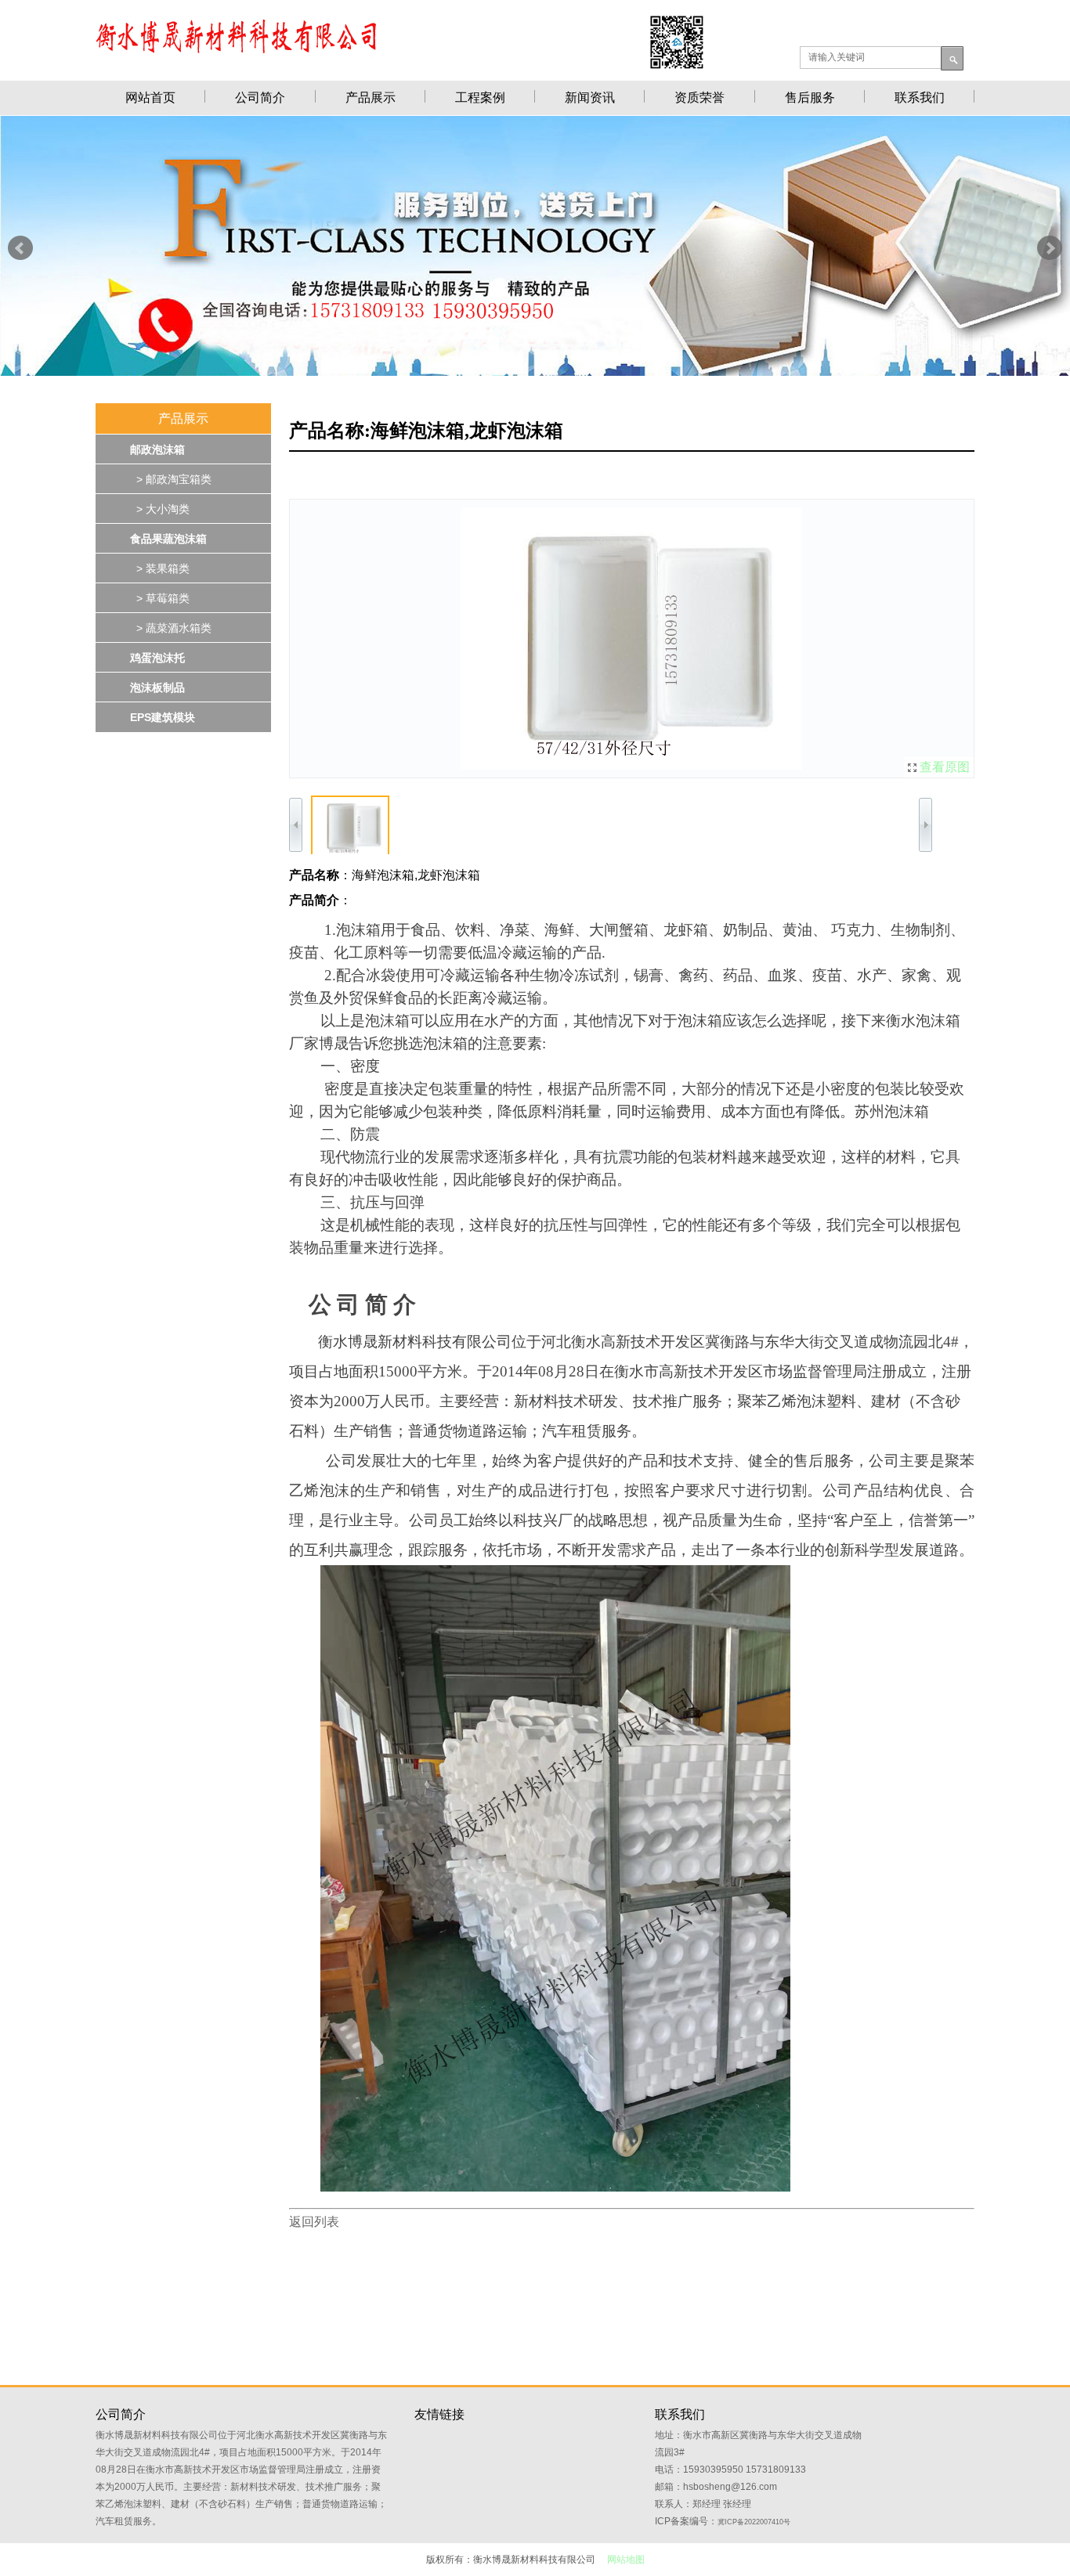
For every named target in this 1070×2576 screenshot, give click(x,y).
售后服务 (810, 97)
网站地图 (626, 2560)
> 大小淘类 (160, 509)
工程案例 (480, 97)
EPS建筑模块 (163, 717)
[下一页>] (802, 639)
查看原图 (945, 767)
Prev (20, 248)
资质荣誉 (699, 97)
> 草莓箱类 (160, 598)
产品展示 (371, 97)
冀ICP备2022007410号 (754, 2522)
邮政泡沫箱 (157, 449)
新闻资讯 (590, 97)
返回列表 (314, 2222)
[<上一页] (461, 639)
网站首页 (150, 97)
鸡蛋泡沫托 (157, 658)
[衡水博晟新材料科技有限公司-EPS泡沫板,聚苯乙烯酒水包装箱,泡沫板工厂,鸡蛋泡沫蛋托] (535, 372)
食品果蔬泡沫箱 (168, 539)
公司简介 (260, 97)
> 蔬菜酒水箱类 (171, 628)
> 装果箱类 (160, 568)
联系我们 (920, 97)
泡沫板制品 (157, 687)
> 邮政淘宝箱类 (171, 479)
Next (1050, 248)
